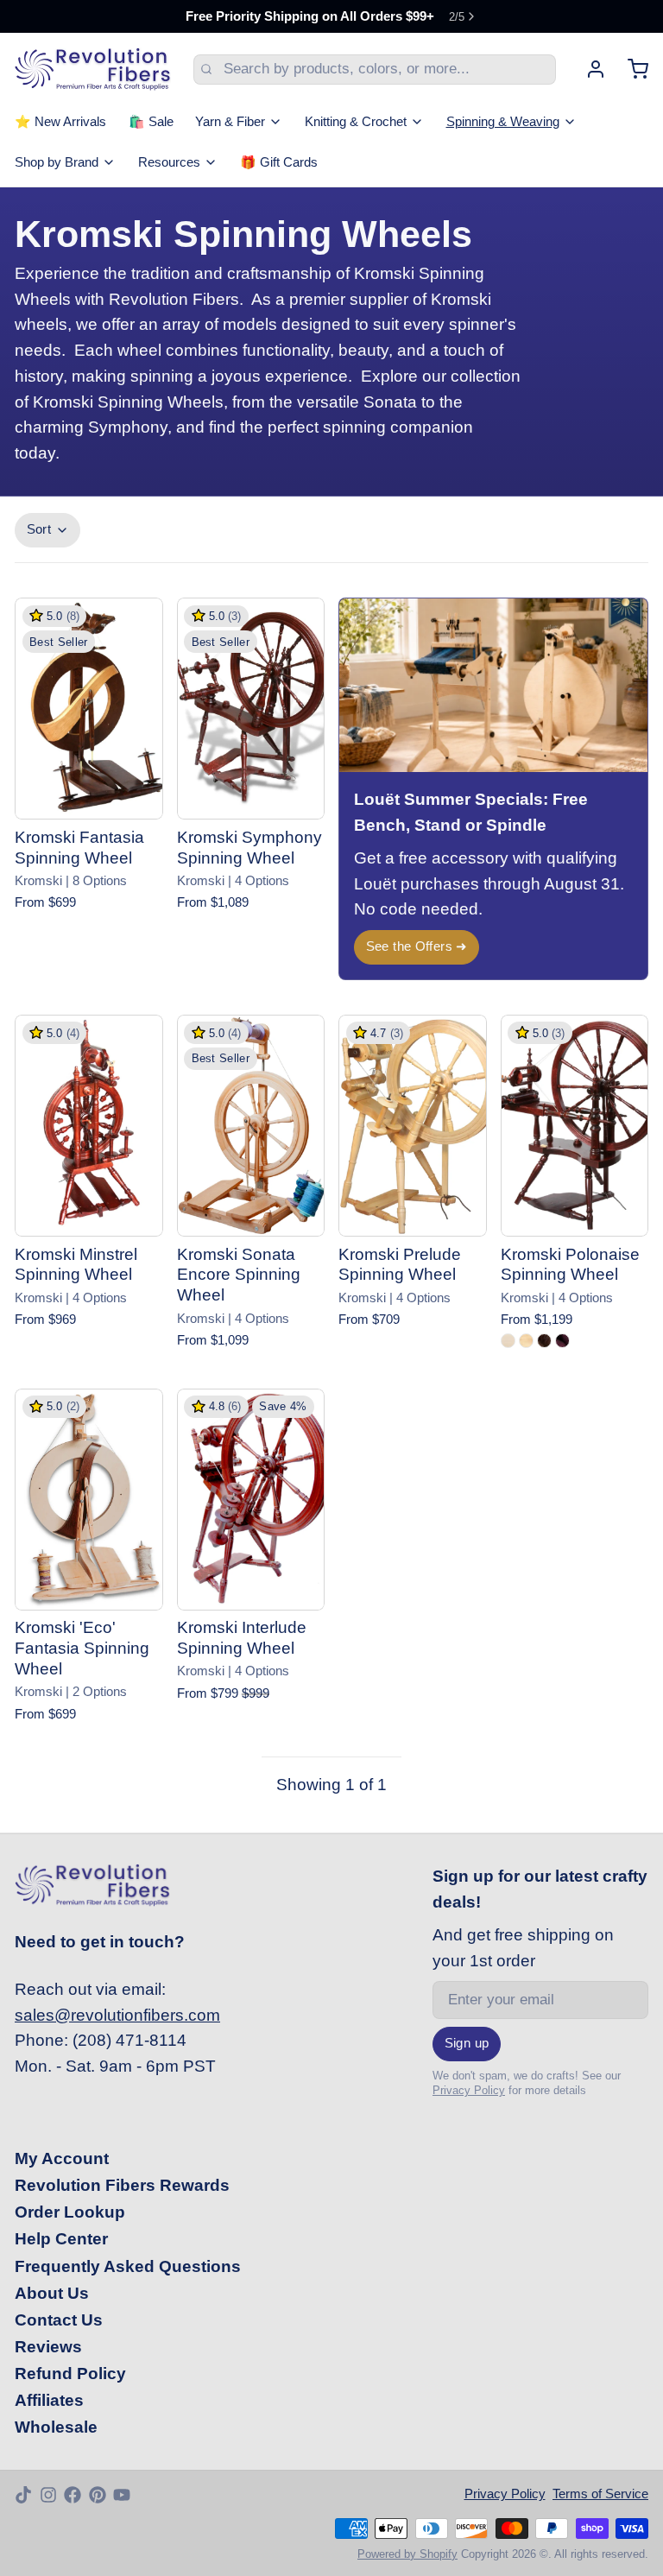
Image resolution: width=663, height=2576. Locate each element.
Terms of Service (600, 2494)
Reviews (48, 2347)
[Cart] (631, 69)
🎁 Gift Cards (279, 162)
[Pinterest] (98, 2495)
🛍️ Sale (151, 122)
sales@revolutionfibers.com (117, 2015)
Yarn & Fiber (230, 122)
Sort (39, 529)
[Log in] (588, 69)
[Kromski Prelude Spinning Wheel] (413, 1126)
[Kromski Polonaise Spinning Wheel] (575, 1126)
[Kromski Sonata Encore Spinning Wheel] (251, 1126)
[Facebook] (73, 2495)
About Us (52, 2293)
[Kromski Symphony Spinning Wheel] (251, 709)
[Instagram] (48, 2495)
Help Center (61, 2239)
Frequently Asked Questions (128, 2266)
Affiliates (49, 2400)
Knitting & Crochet (356, 122)
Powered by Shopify (407, 2554)
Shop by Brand (57, 162)
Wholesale (56, 2427)
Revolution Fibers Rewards (122, 2185)
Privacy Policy (469, 2090)
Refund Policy (70, 2373)
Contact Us (59, 2320)
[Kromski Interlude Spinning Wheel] (251, 1500)
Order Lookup (70, 2212)
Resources (169, 162)
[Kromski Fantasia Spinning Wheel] (89, 709)
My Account (62, 2158)
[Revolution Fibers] (93, 69)
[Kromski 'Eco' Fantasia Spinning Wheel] (89, 1500)
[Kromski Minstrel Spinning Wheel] (89, 1126)
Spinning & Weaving (503, 122)
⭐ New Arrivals (60, 122)
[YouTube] (122, 2495)
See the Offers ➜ (417, 946)
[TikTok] (23, 2495)
